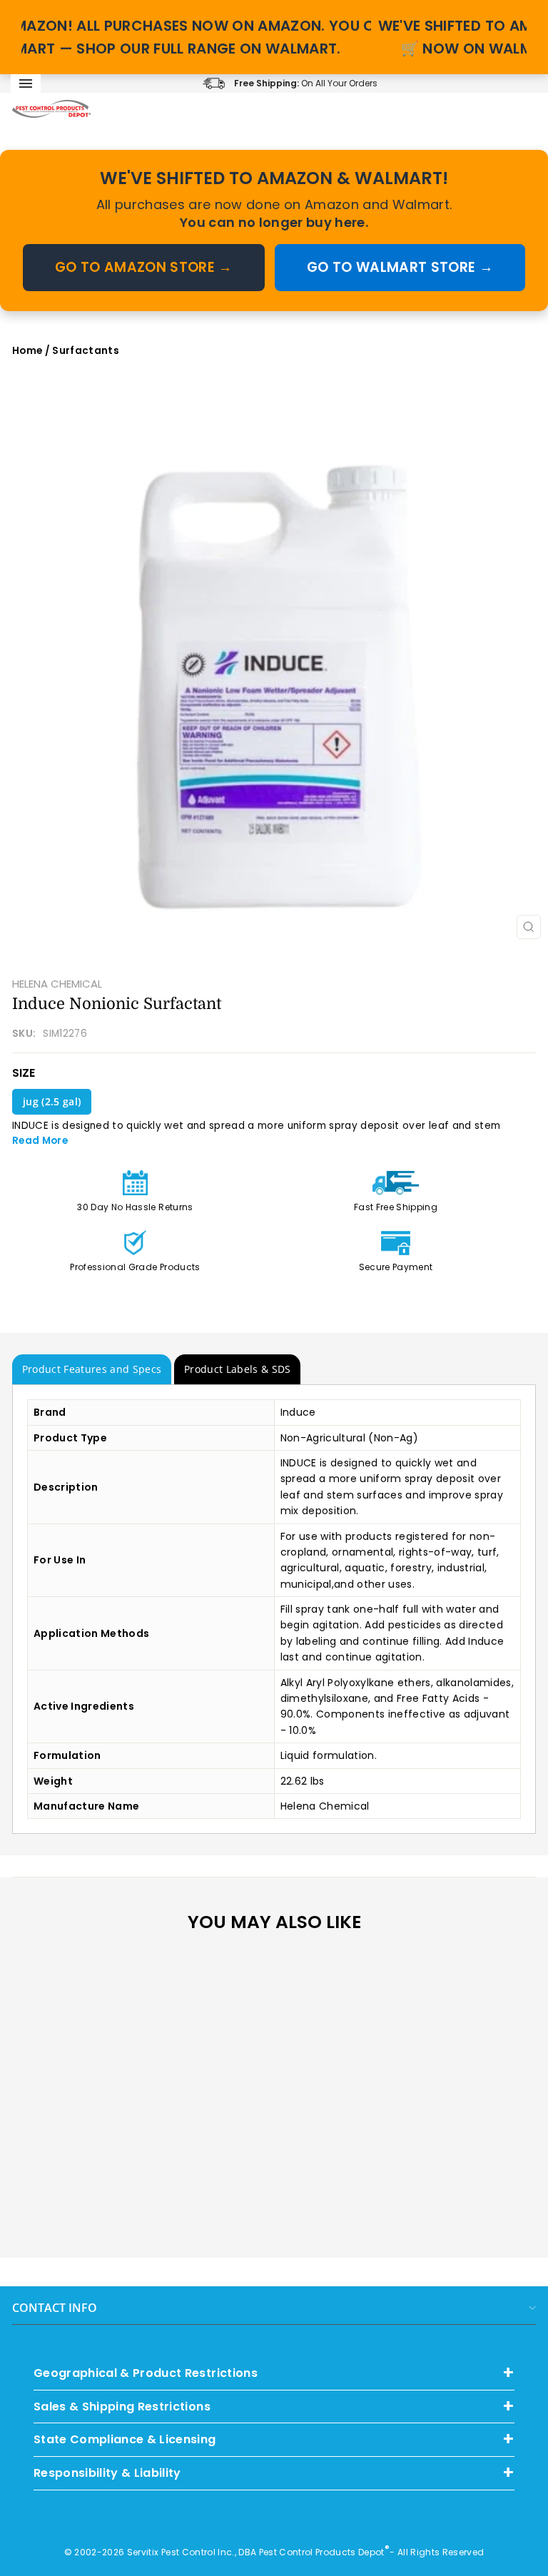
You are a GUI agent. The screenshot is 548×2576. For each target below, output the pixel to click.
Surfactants (86, 351)
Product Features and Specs (92, 1369)
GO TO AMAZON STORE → (144, 267)
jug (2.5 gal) (52, 1101)
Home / (32, 351)
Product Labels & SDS (238, 1369)
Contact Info (55, 2308)
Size (24, 1073)
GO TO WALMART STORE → (400, 267)
